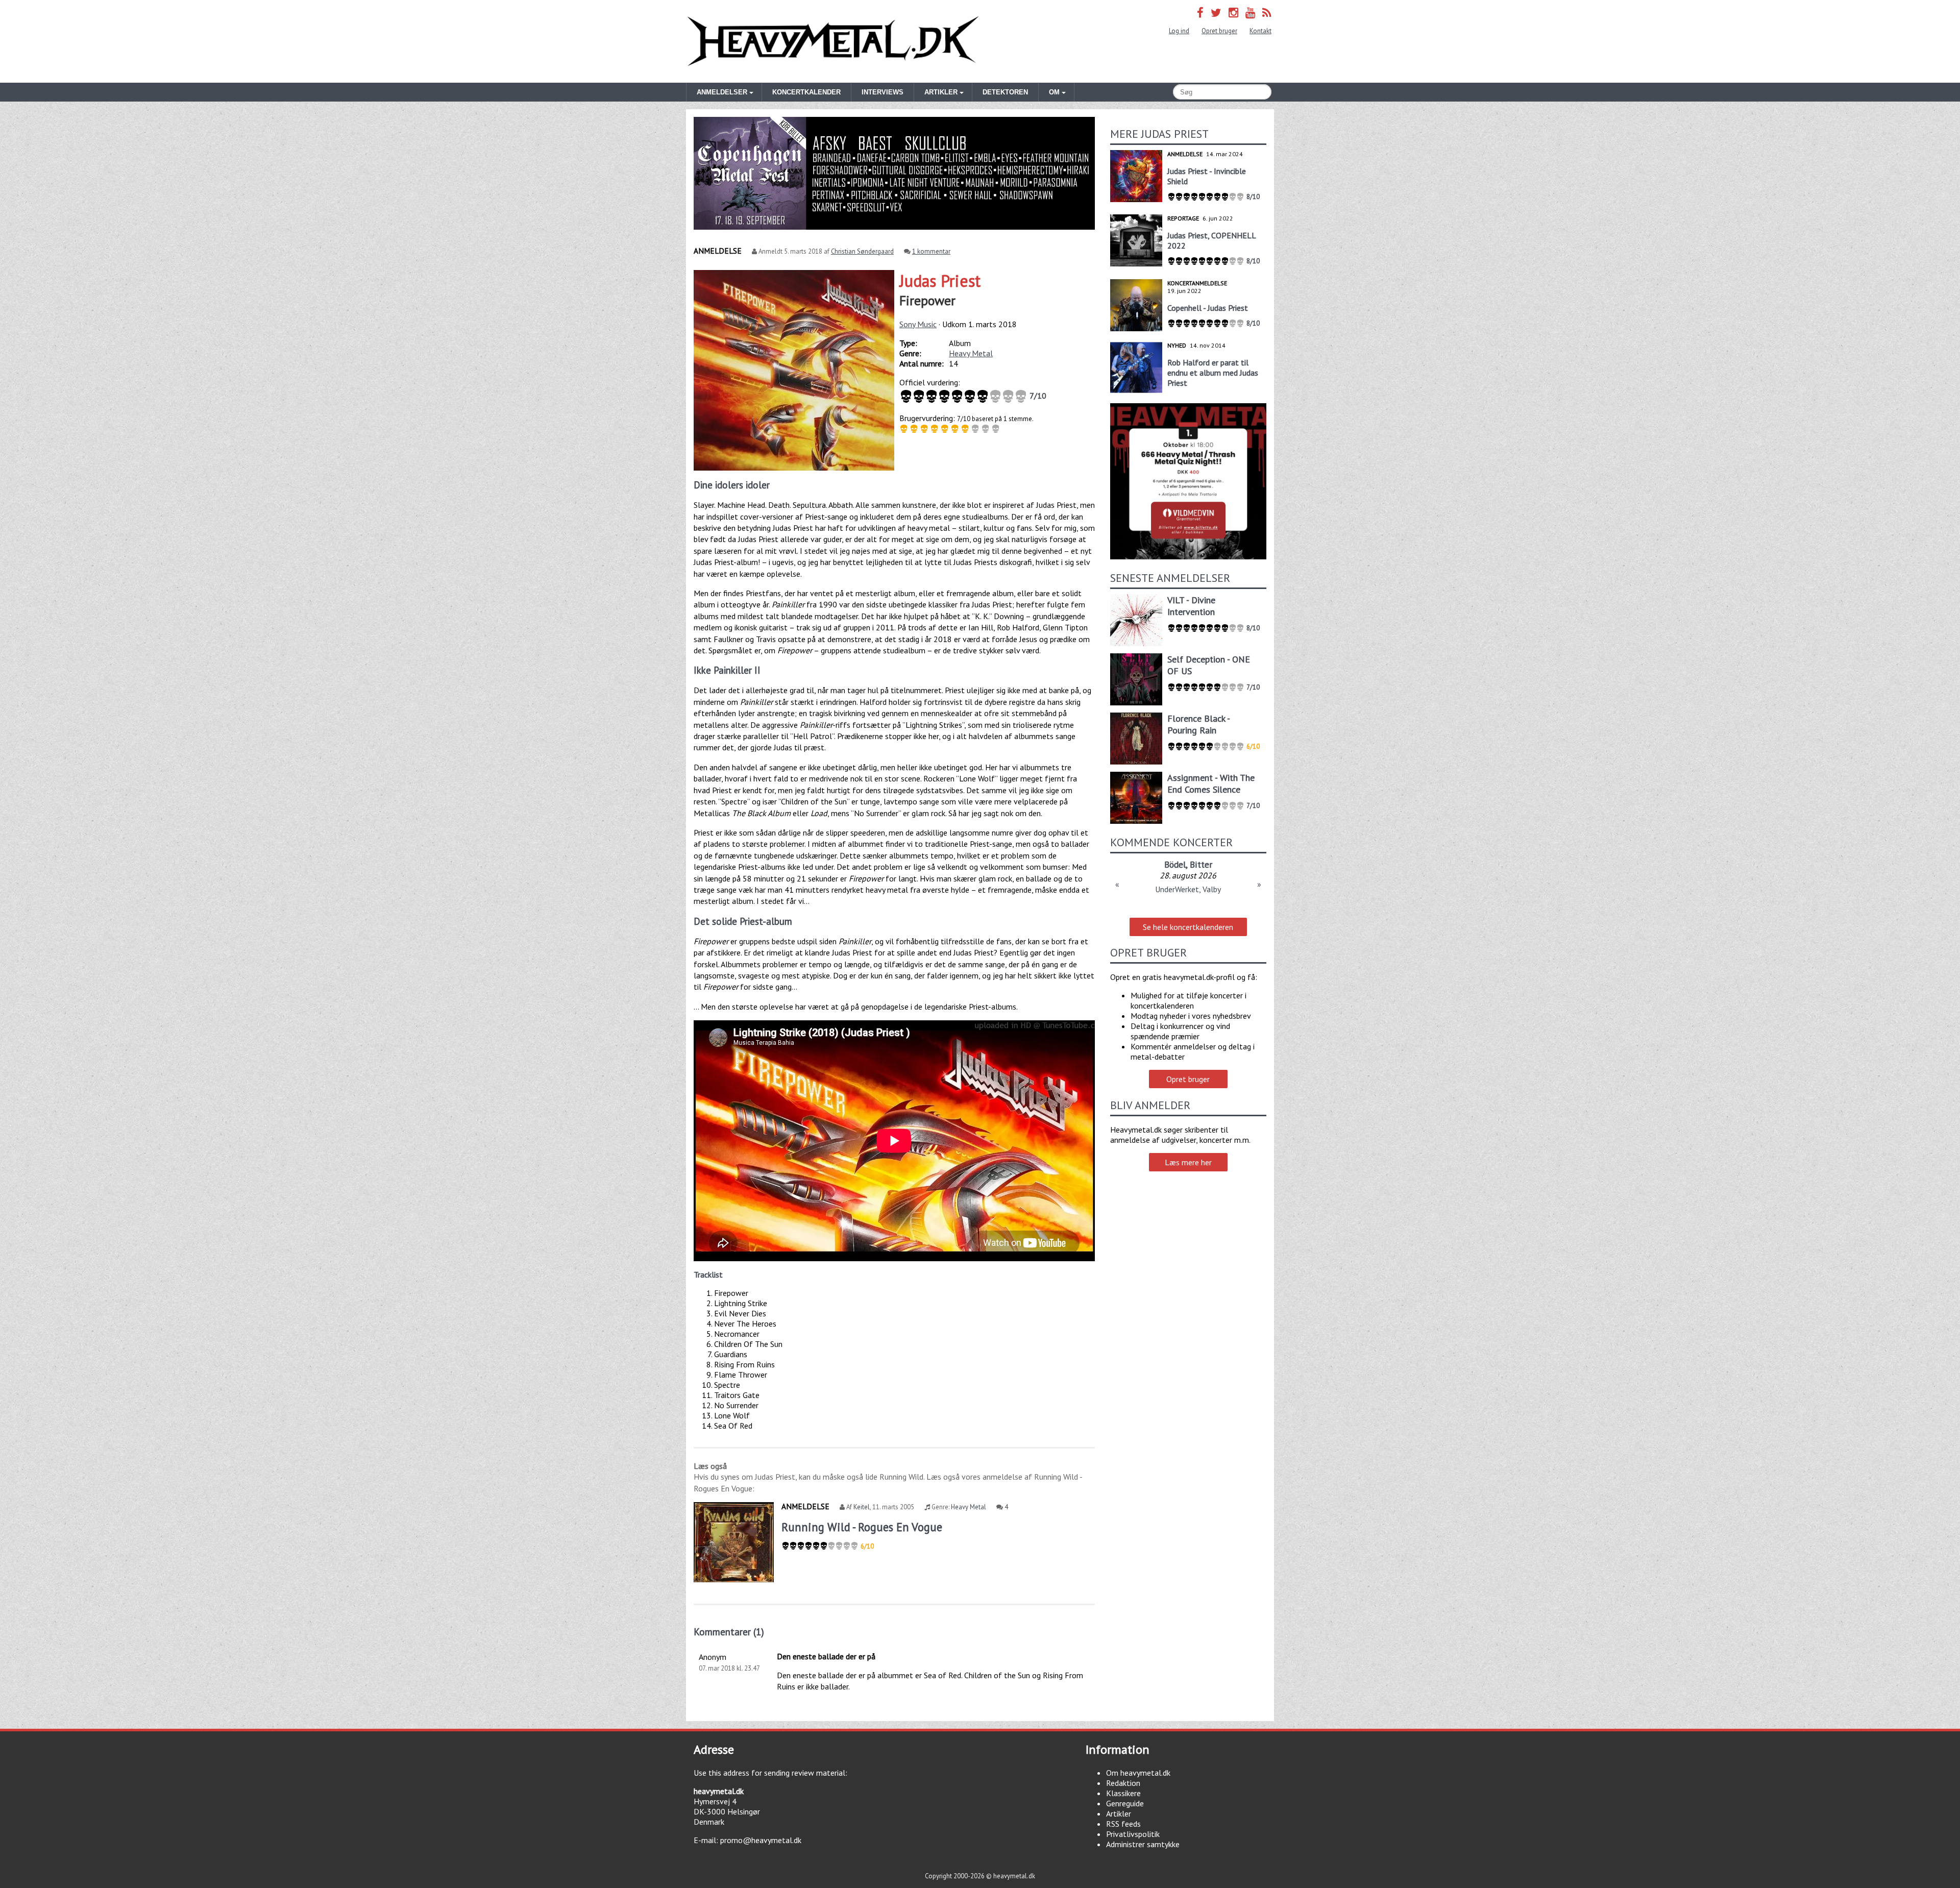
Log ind (1179, 31)
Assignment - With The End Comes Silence (1211, 783)
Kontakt (1260, 31)
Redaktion (1123, 1783)
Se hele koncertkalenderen (1188, 927)
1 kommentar (931, 251)
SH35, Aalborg (1188, 889)
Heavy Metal (971, 353)
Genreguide (1125, 1803)
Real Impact (1227, 864)
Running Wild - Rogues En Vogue (862, 1527)
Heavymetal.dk (833, 41)
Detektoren (1005, 92)
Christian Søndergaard (862, 251)
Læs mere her (1188, 1162)
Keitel (862, 1507)
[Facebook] (1200, 13)
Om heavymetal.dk (1138, 1773)
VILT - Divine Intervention (1191, 606)
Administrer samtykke (1143, 1844)
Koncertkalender (806, 92)
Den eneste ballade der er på (826, 1656)
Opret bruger (1219, 31)
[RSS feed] (1267, 13)
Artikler (1119, 1813)
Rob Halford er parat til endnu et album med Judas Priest (1213, 373)
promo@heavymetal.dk (761, 1840)
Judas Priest (940, 281)
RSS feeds (1123, 1824)
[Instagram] (1233, 13)
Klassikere (1123, 1793)
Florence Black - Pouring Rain (1198, 724)
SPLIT (1137, 864)
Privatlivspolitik (1133, 1834)
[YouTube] (1250, 13)
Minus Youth (1176, 864)
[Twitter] (1216, 13)
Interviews (883, 92)
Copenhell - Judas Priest (1208, 308)
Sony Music (918, 324)
